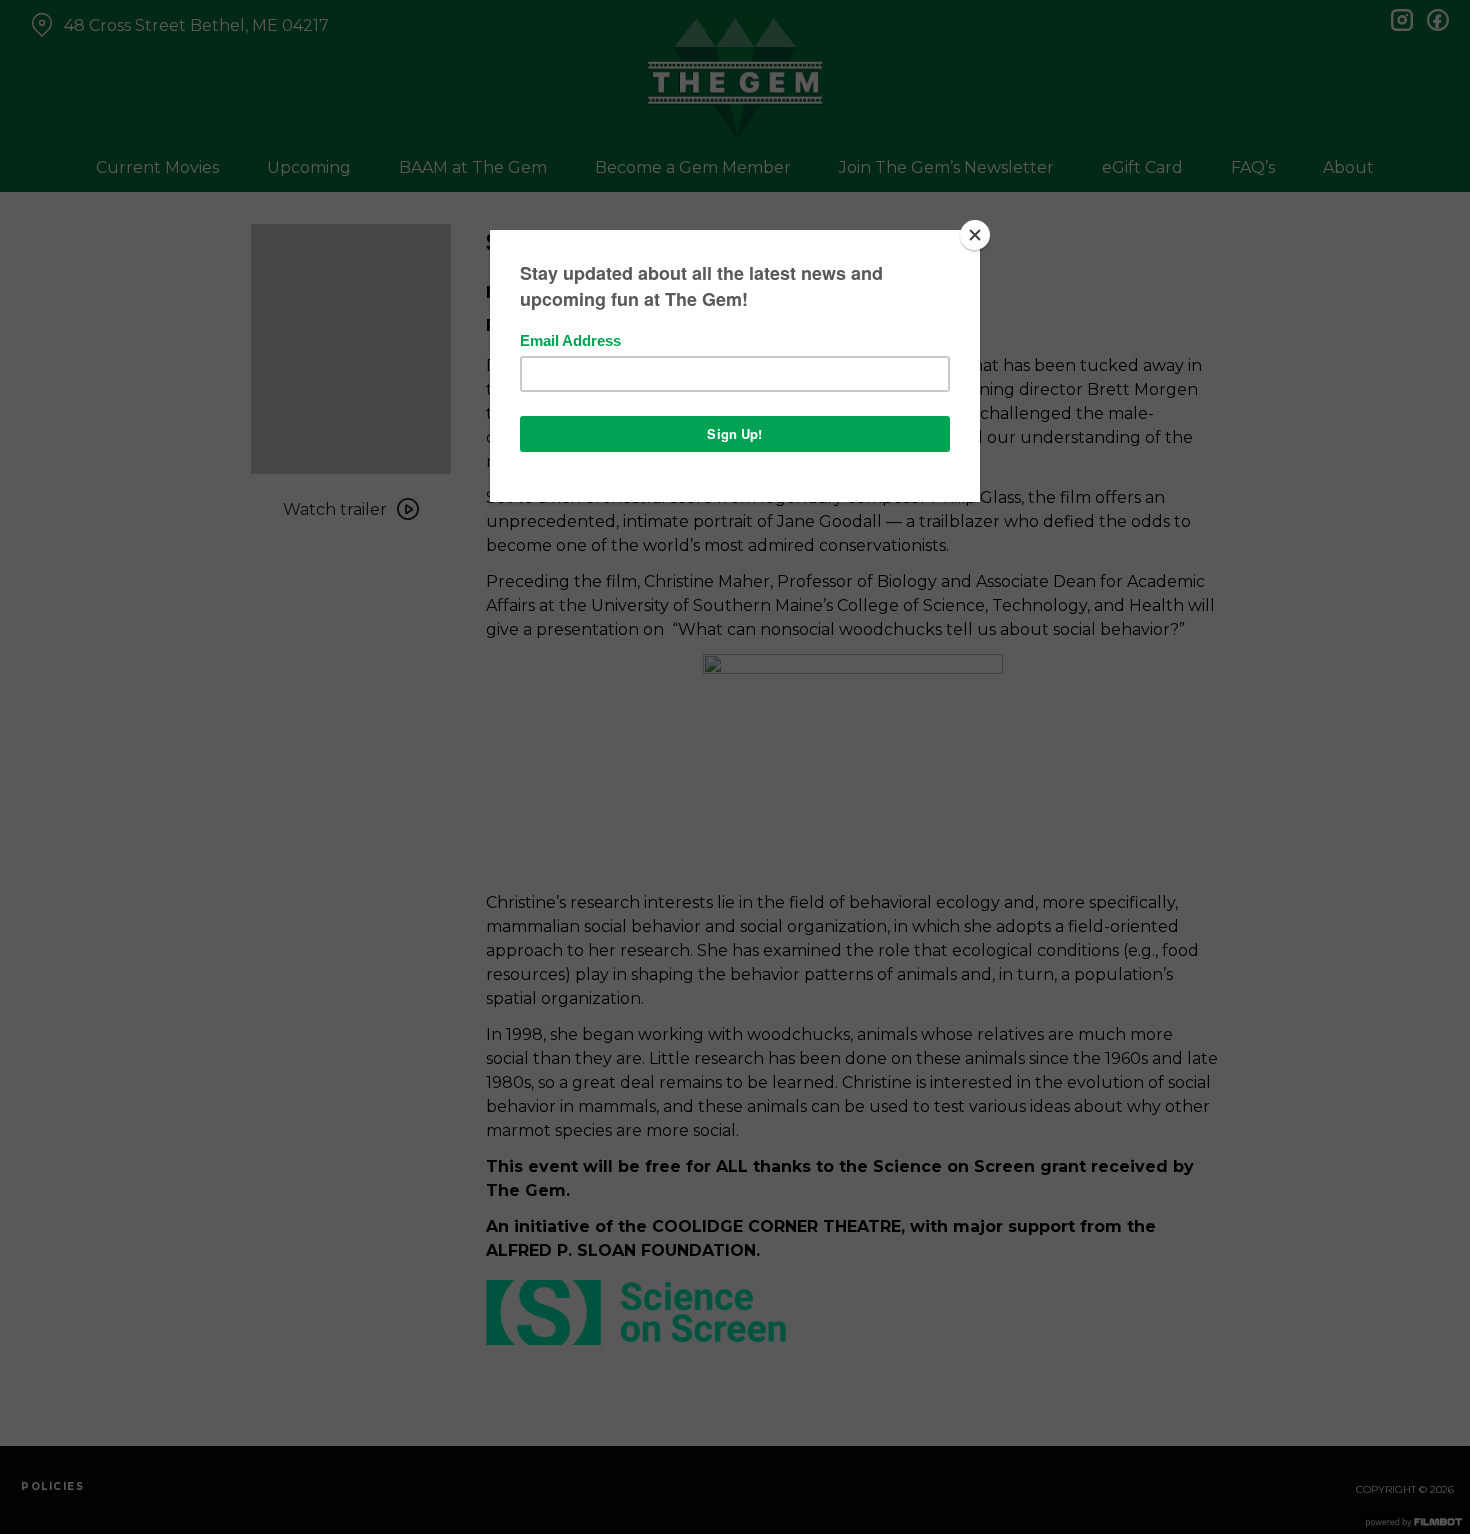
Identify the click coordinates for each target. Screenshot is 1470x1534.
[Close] (975, 235)
